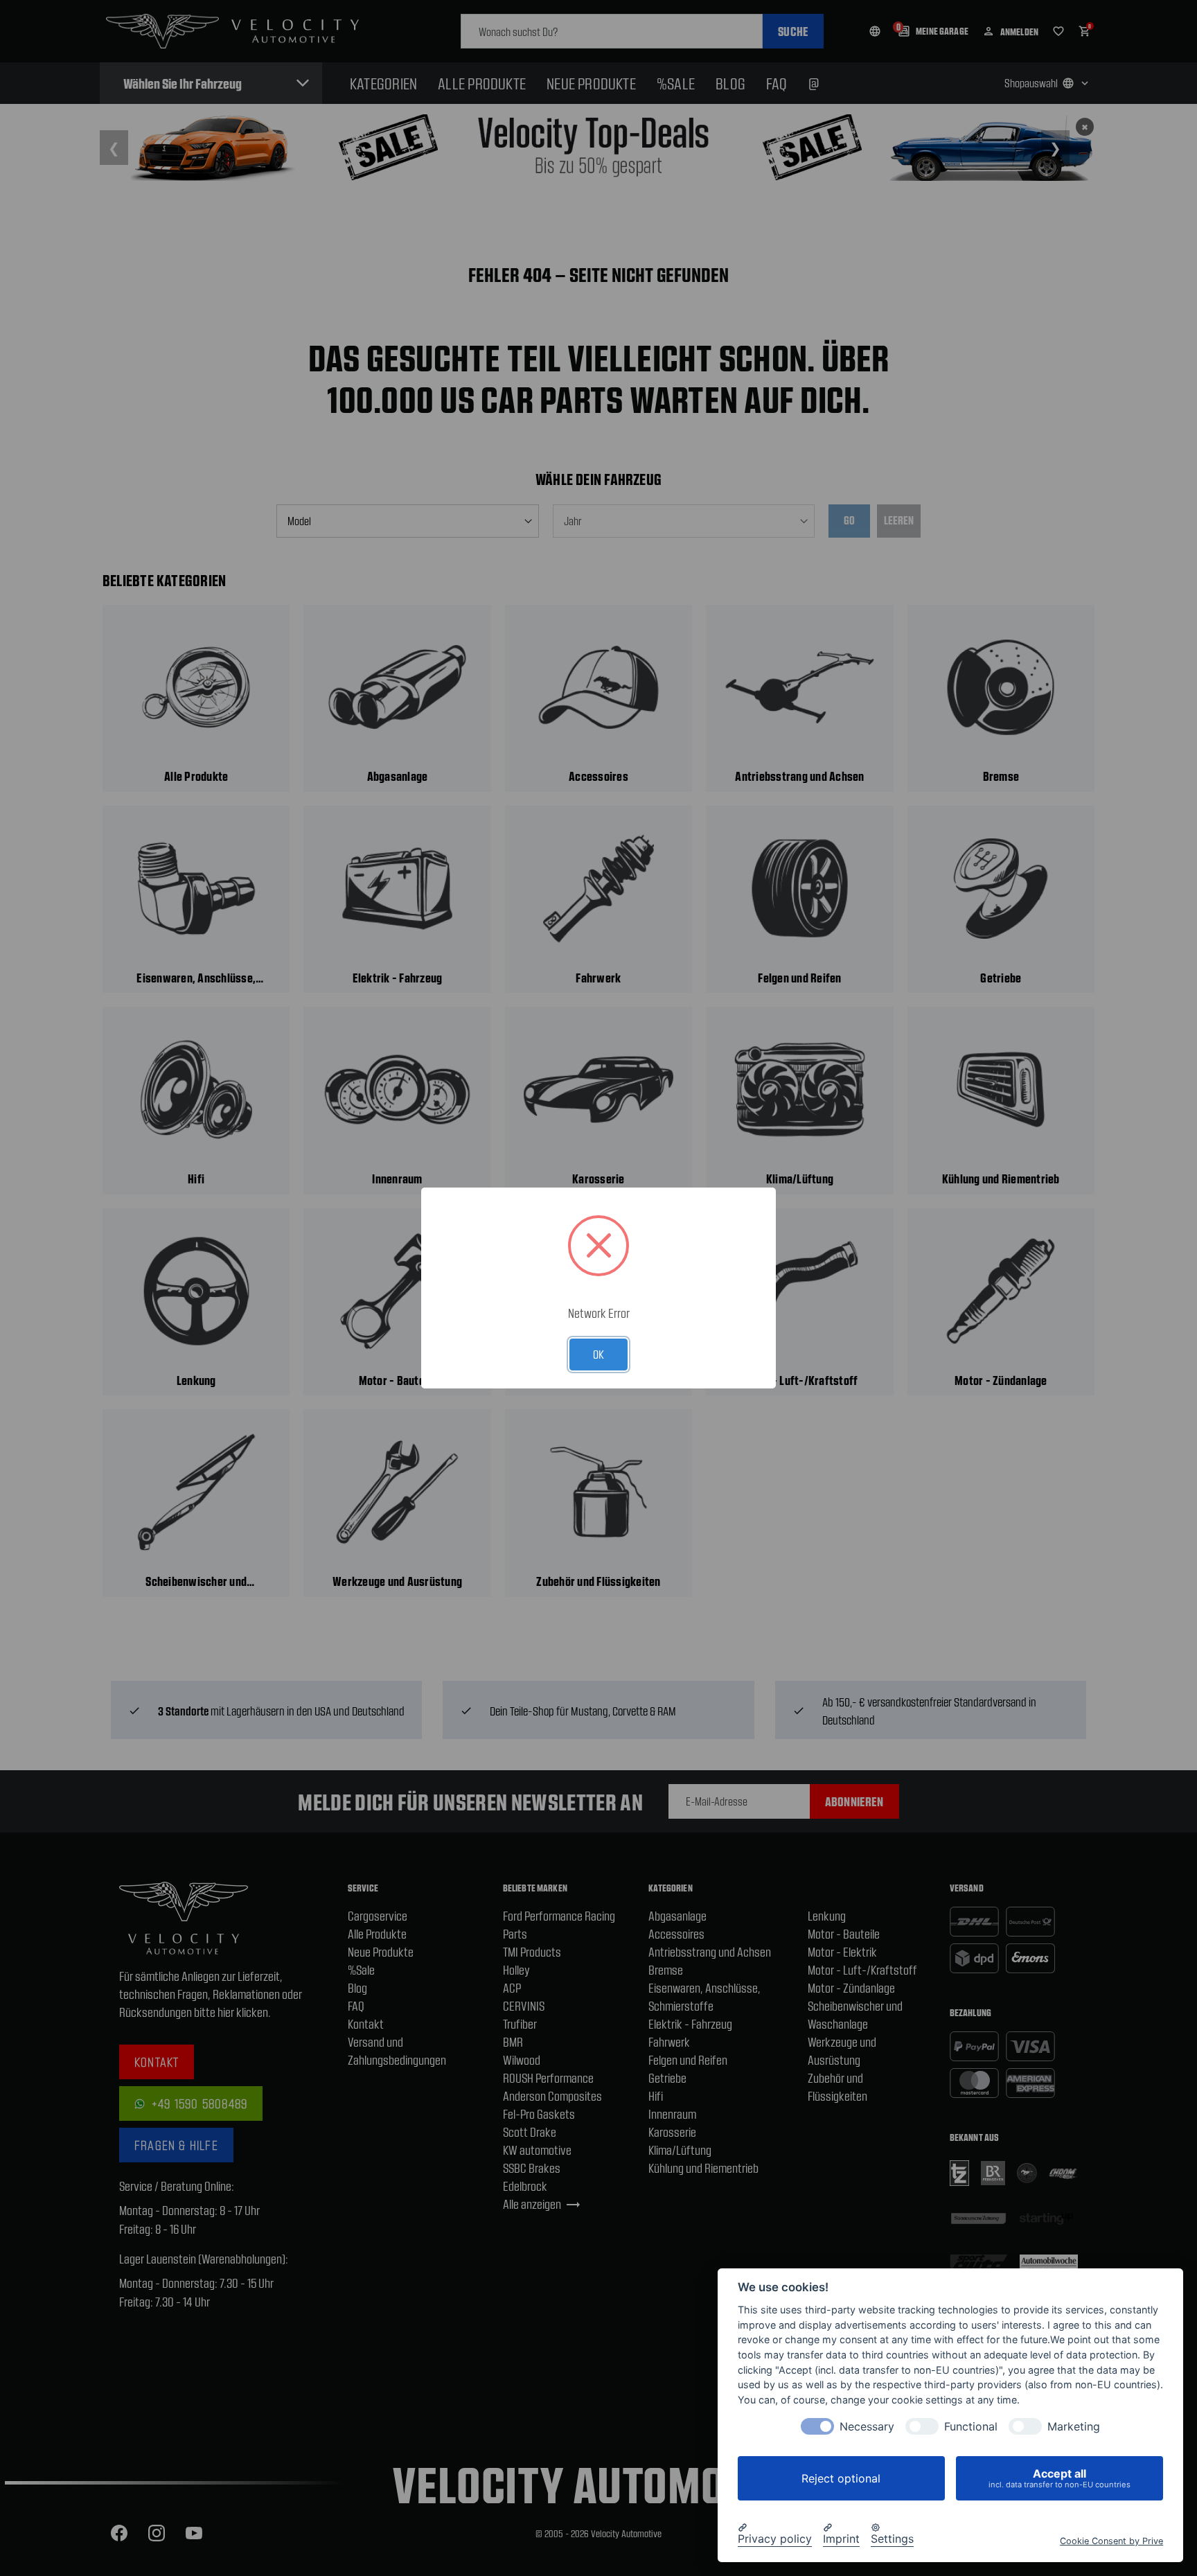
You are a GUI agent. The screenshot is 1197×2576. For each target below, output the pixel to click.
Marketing (1074, 2427)
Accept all (1059, 2478)
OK (598, 1354)
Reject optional (841, 2478)
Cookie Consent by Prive (1111, 2541)
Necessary (867, 2427)
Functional (971, 2427)
